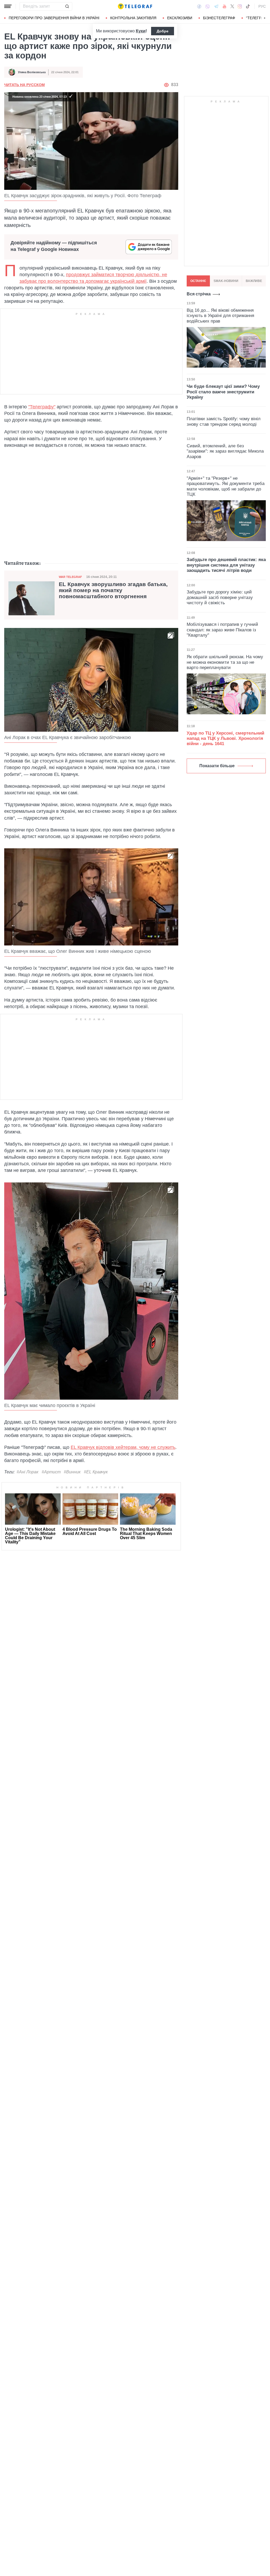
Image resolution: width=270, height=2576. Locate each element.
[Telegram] (216, 6)
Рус (262, 6)
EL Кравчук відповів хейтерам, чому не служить (123, 1447)
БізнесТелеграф (219, 18)
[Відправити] (67, 6)
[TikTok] (248, 6)
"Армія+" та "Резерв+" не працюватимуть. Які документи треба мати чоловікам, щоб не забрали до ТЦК (226, 486)
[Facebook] (199, 6)
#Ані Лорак (28, 1472)
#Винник (72, 1472)
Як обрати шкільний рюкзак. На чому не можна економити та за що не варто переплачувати (225, 662)
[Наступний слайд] (265, 18)
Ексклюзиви (180, 18)
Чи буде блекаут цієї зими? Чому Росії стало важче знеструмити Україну (223, 392)
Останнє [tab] (198, 281)
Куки (141, 31)
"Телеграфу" (42, 407)
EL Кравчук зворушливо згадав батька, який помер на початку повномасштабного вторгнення (113, 590)
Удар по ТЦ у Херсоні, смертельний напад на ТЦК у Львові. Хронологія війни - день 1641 (225, 739)
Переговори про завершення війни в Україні (54, 18)
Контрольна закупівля (133, 18)
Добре (163, 31)
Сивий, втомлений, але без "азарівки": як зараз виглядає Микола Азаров (225, 451)
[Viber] (208, 6)
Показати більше (217, 766)
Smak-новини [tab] (226, 281)
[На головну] (135, 6)
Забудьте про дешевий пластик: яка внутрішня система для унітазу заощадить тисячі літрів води (226, 565)
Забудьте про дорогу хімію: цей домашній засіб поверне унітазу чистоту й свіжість (220, 597)
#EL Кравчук (96, 1472)
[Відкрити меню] (8, 6)
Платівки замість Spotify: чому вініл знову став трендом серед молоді (224, 421)
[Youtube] (225, 6)
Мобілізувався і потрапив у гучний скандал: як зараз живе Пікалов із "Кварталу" (222, 630)
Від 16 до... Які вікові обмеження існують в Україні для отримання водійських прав (220, 316)
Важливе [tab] (254, 281)
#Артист (51, 1472)
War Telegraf (70, 577)
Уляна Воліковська (32, 72)
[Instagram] (240, 6)
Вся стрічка (199, 294)
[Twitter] (232, 6)
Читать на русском (25, 85)
